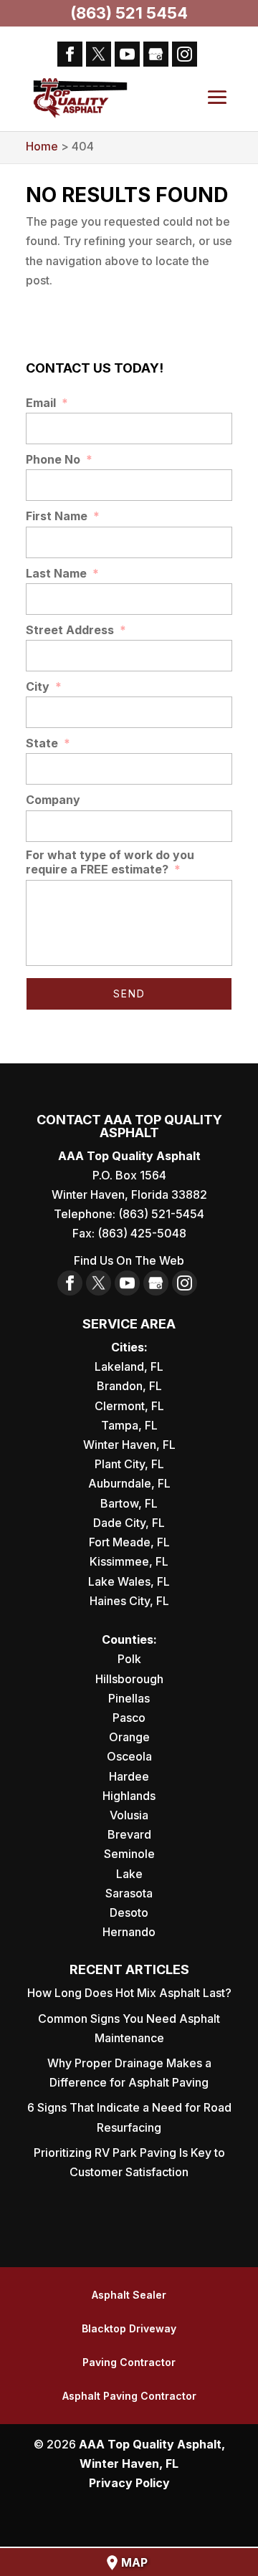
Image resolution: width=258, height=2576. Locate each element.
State (48, 743)
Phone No (59, 459)
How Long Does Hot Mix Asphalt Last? (129, 1993)
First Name (63, 516)
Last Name (62, 573)
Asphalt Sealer (129, 2295)
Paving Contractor (129, 2362)
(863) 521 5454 (129, 13)
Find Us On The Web (129, 1260)
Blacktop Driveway (129, 2328)
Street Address (76, 630)
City (44, 686)
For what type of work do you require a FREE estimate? (110, 862)
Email (47, 403)
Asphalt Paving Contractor (129, 2396)
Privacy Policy (129, 2483)
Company (53, 800)
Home (42, 146)
